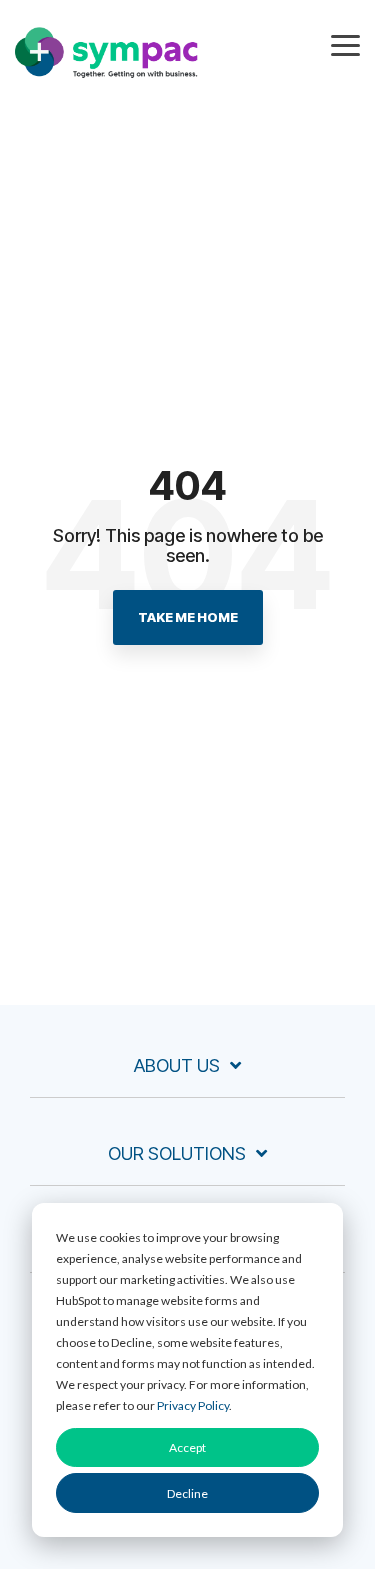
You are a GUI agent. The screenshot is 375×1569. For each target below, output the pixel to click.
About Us (177, 1065)
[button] (345, 44)
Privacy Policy (193, 1405)
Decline (187, 1493)
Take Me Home (188, 617)
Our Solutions (177, 1153)
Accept (187, 1447)
